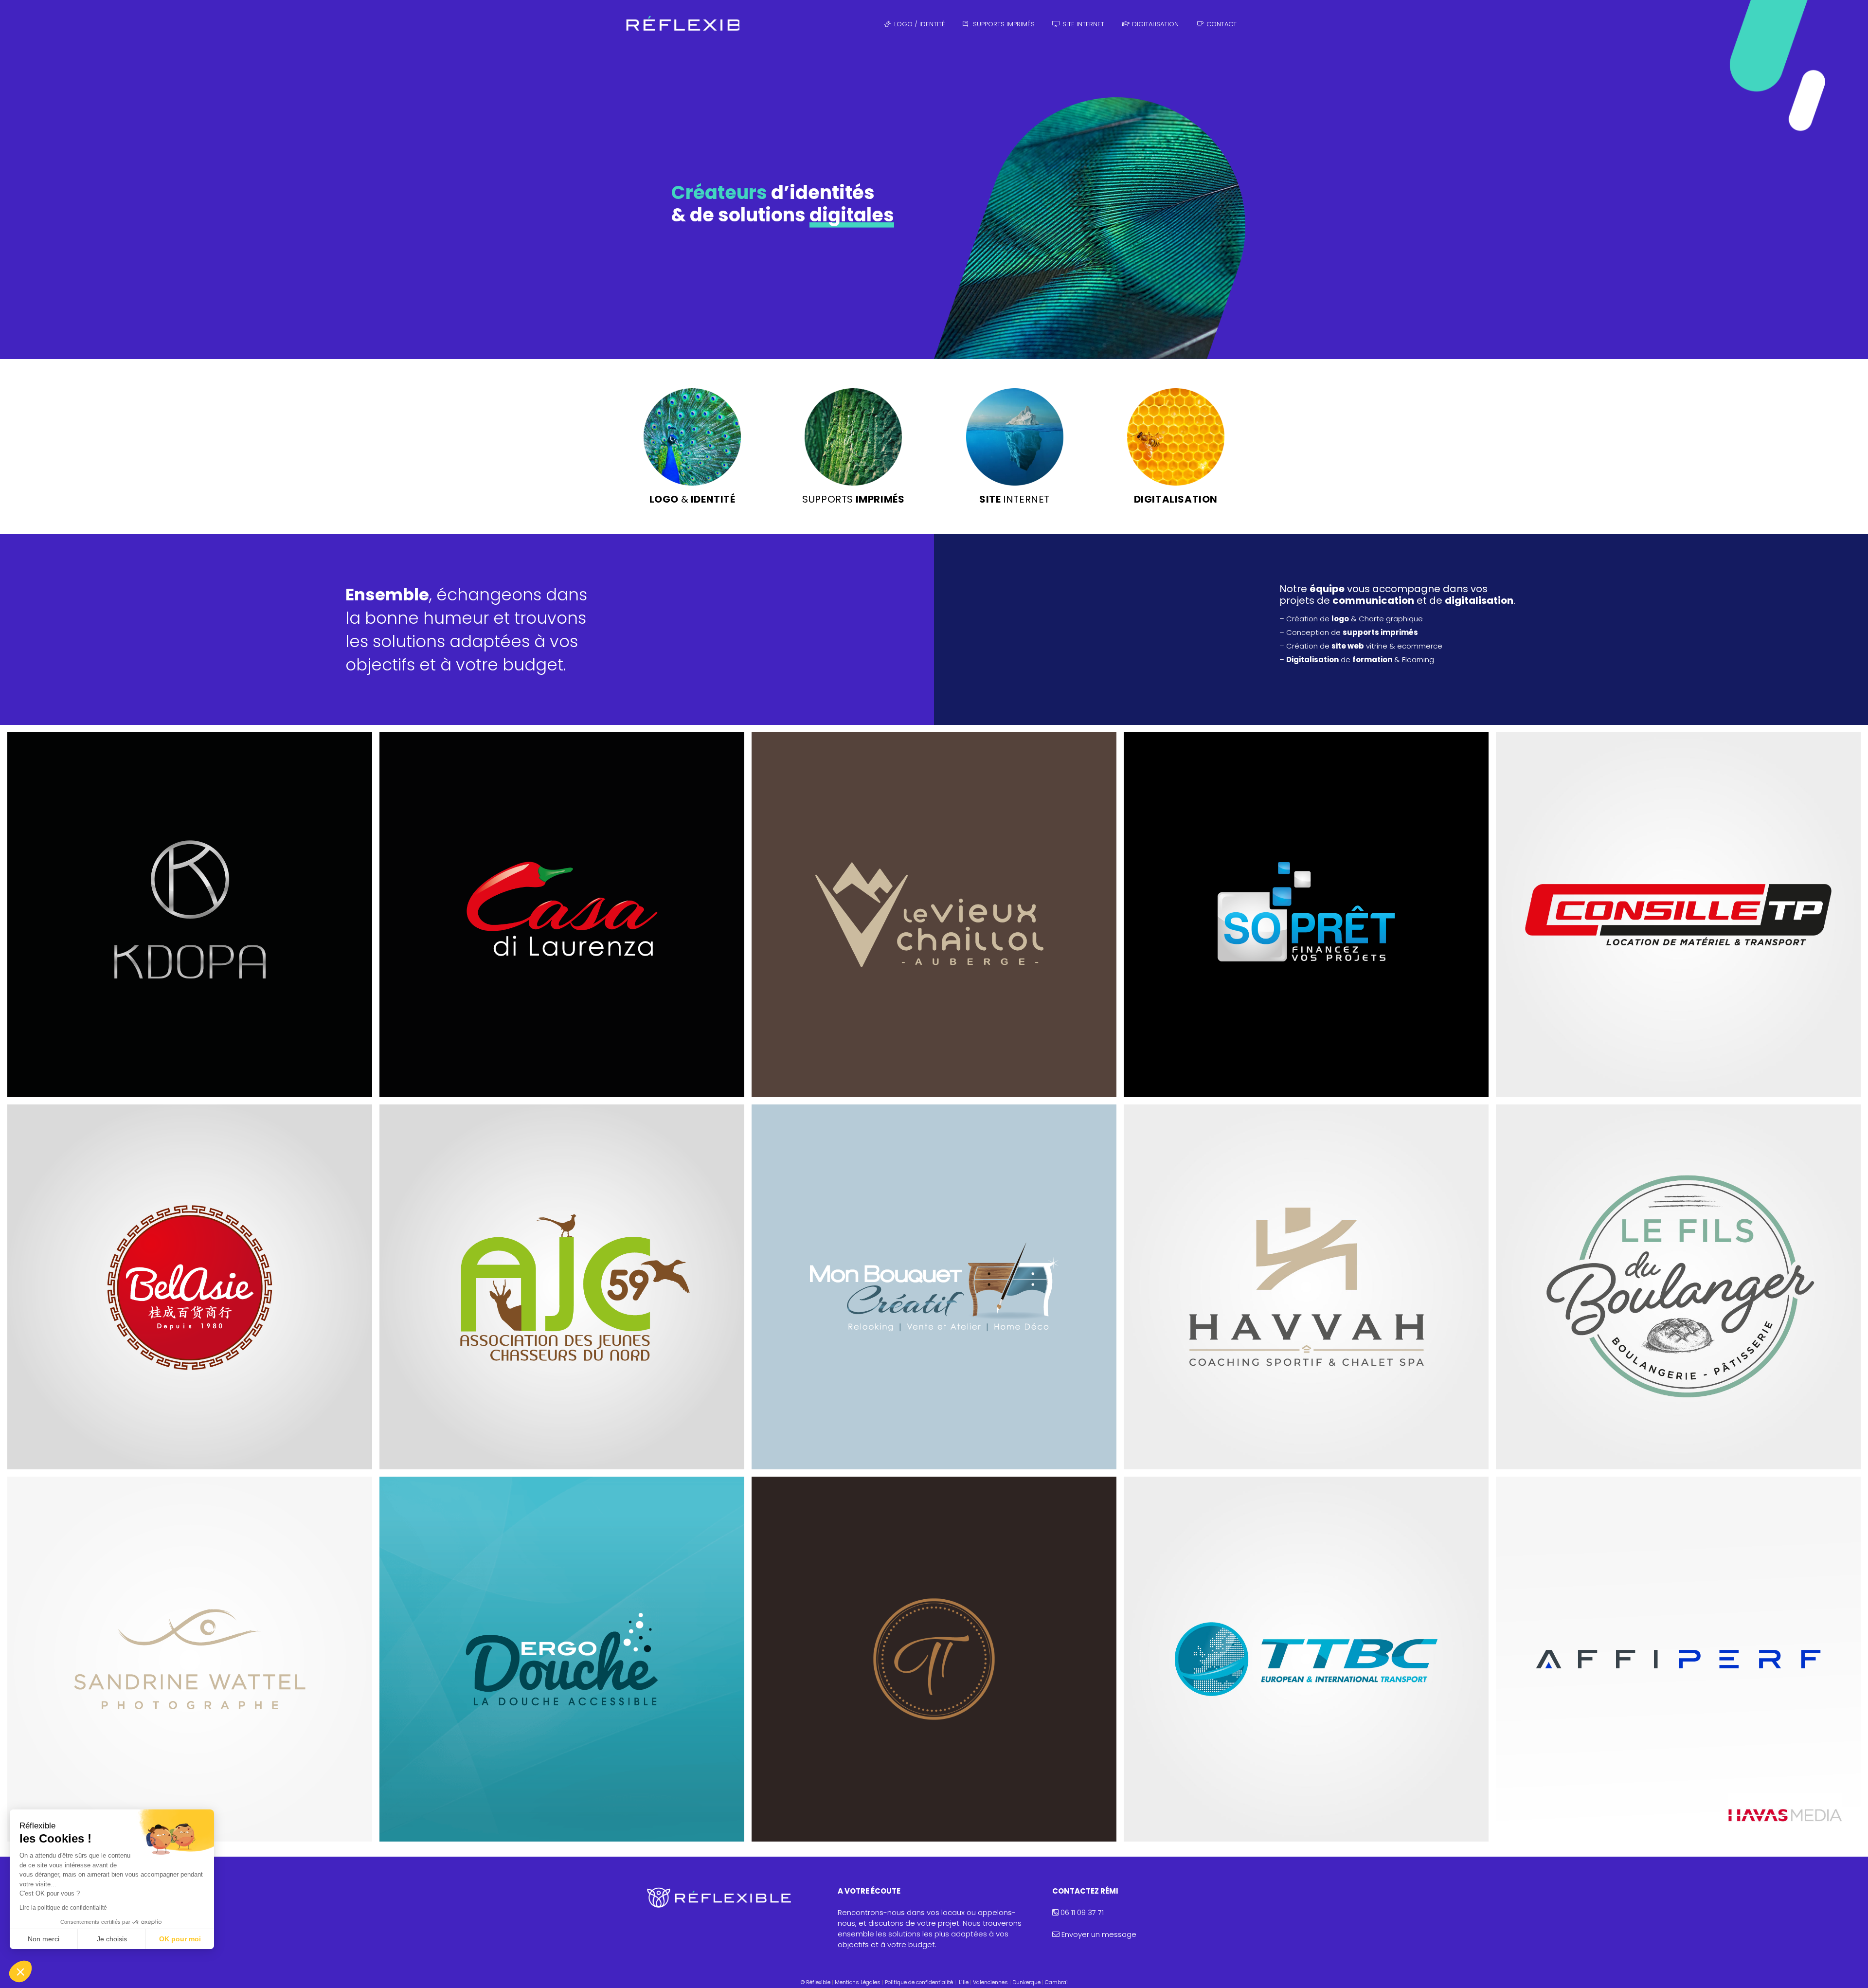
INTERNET (1015, 499)
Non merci (44, 1939)
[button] (20, 1971)
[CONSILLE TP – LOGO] (1678, 915)
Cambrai (1056, 1982)
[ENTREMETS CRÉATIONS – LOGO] (934, 1659)
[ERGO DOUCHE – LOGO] (562, 1659)
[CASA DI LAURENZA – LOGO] (562, 915)
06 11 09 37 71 (1081, 1912)
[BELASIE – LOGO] (190, 1287)
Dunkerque (1026, 1982)
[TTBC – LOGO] (1306, 1659)
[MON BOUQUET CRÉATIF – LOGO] (934, 1287)
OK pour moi (180, 1939)
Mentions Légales (858, 1982)
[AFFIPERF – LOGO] (1678, 1659)
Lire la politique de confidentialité (63, 1908)
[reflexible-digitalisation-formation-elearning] (1176, 437)
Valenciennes (990, 1982)
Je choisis (112, 1939)
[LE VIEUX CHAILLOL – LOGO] (934, 915)
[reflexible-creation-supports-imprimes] (853, 437)
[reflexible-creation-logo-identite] (692, 437)
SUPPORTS (853, 499)
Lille (964, 1982)
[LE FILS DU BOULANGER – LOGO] (1678, 1287)
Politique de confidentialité (919, 1982)
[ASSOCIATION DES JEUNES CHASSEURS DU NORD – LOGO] (562, 1287)
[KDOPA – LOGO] (190, 915)
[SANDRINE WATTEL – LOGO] (190, 1659)
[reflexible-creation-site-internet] (1015, 437)
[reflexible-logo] (681, 24)
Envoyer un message (1099, 1934)
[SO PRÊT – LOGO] (1306, 915)
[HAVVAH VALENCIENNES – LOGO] (1306, 1287)
